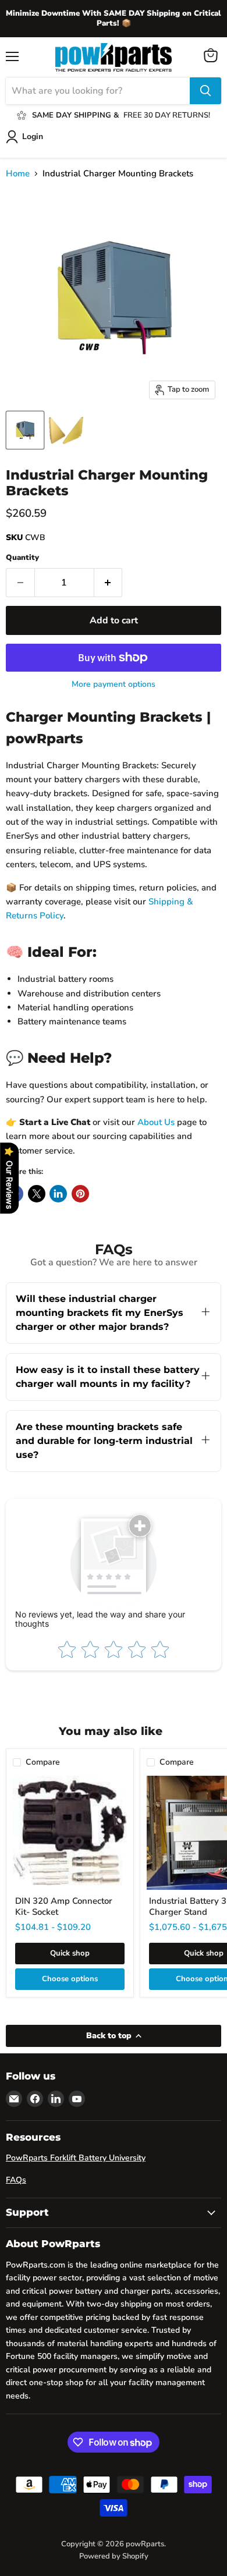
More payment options (114, 684)
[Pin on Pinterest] (80, 1194)
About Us (156, 1122)
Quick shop (70, 1953)
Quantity (22, 558)
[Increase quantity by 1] (109, 583)
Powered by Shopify (114, 2556)
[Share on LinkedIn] (58, 1194)
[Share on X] (37, 1194)
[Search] (205, 91)
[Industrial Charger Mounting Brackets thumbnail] (25, 430)
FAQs (16, 2180)
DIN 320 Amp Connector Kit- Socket (64, 1907)
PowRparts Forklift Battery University (76, 2158)
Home (18, 174)
